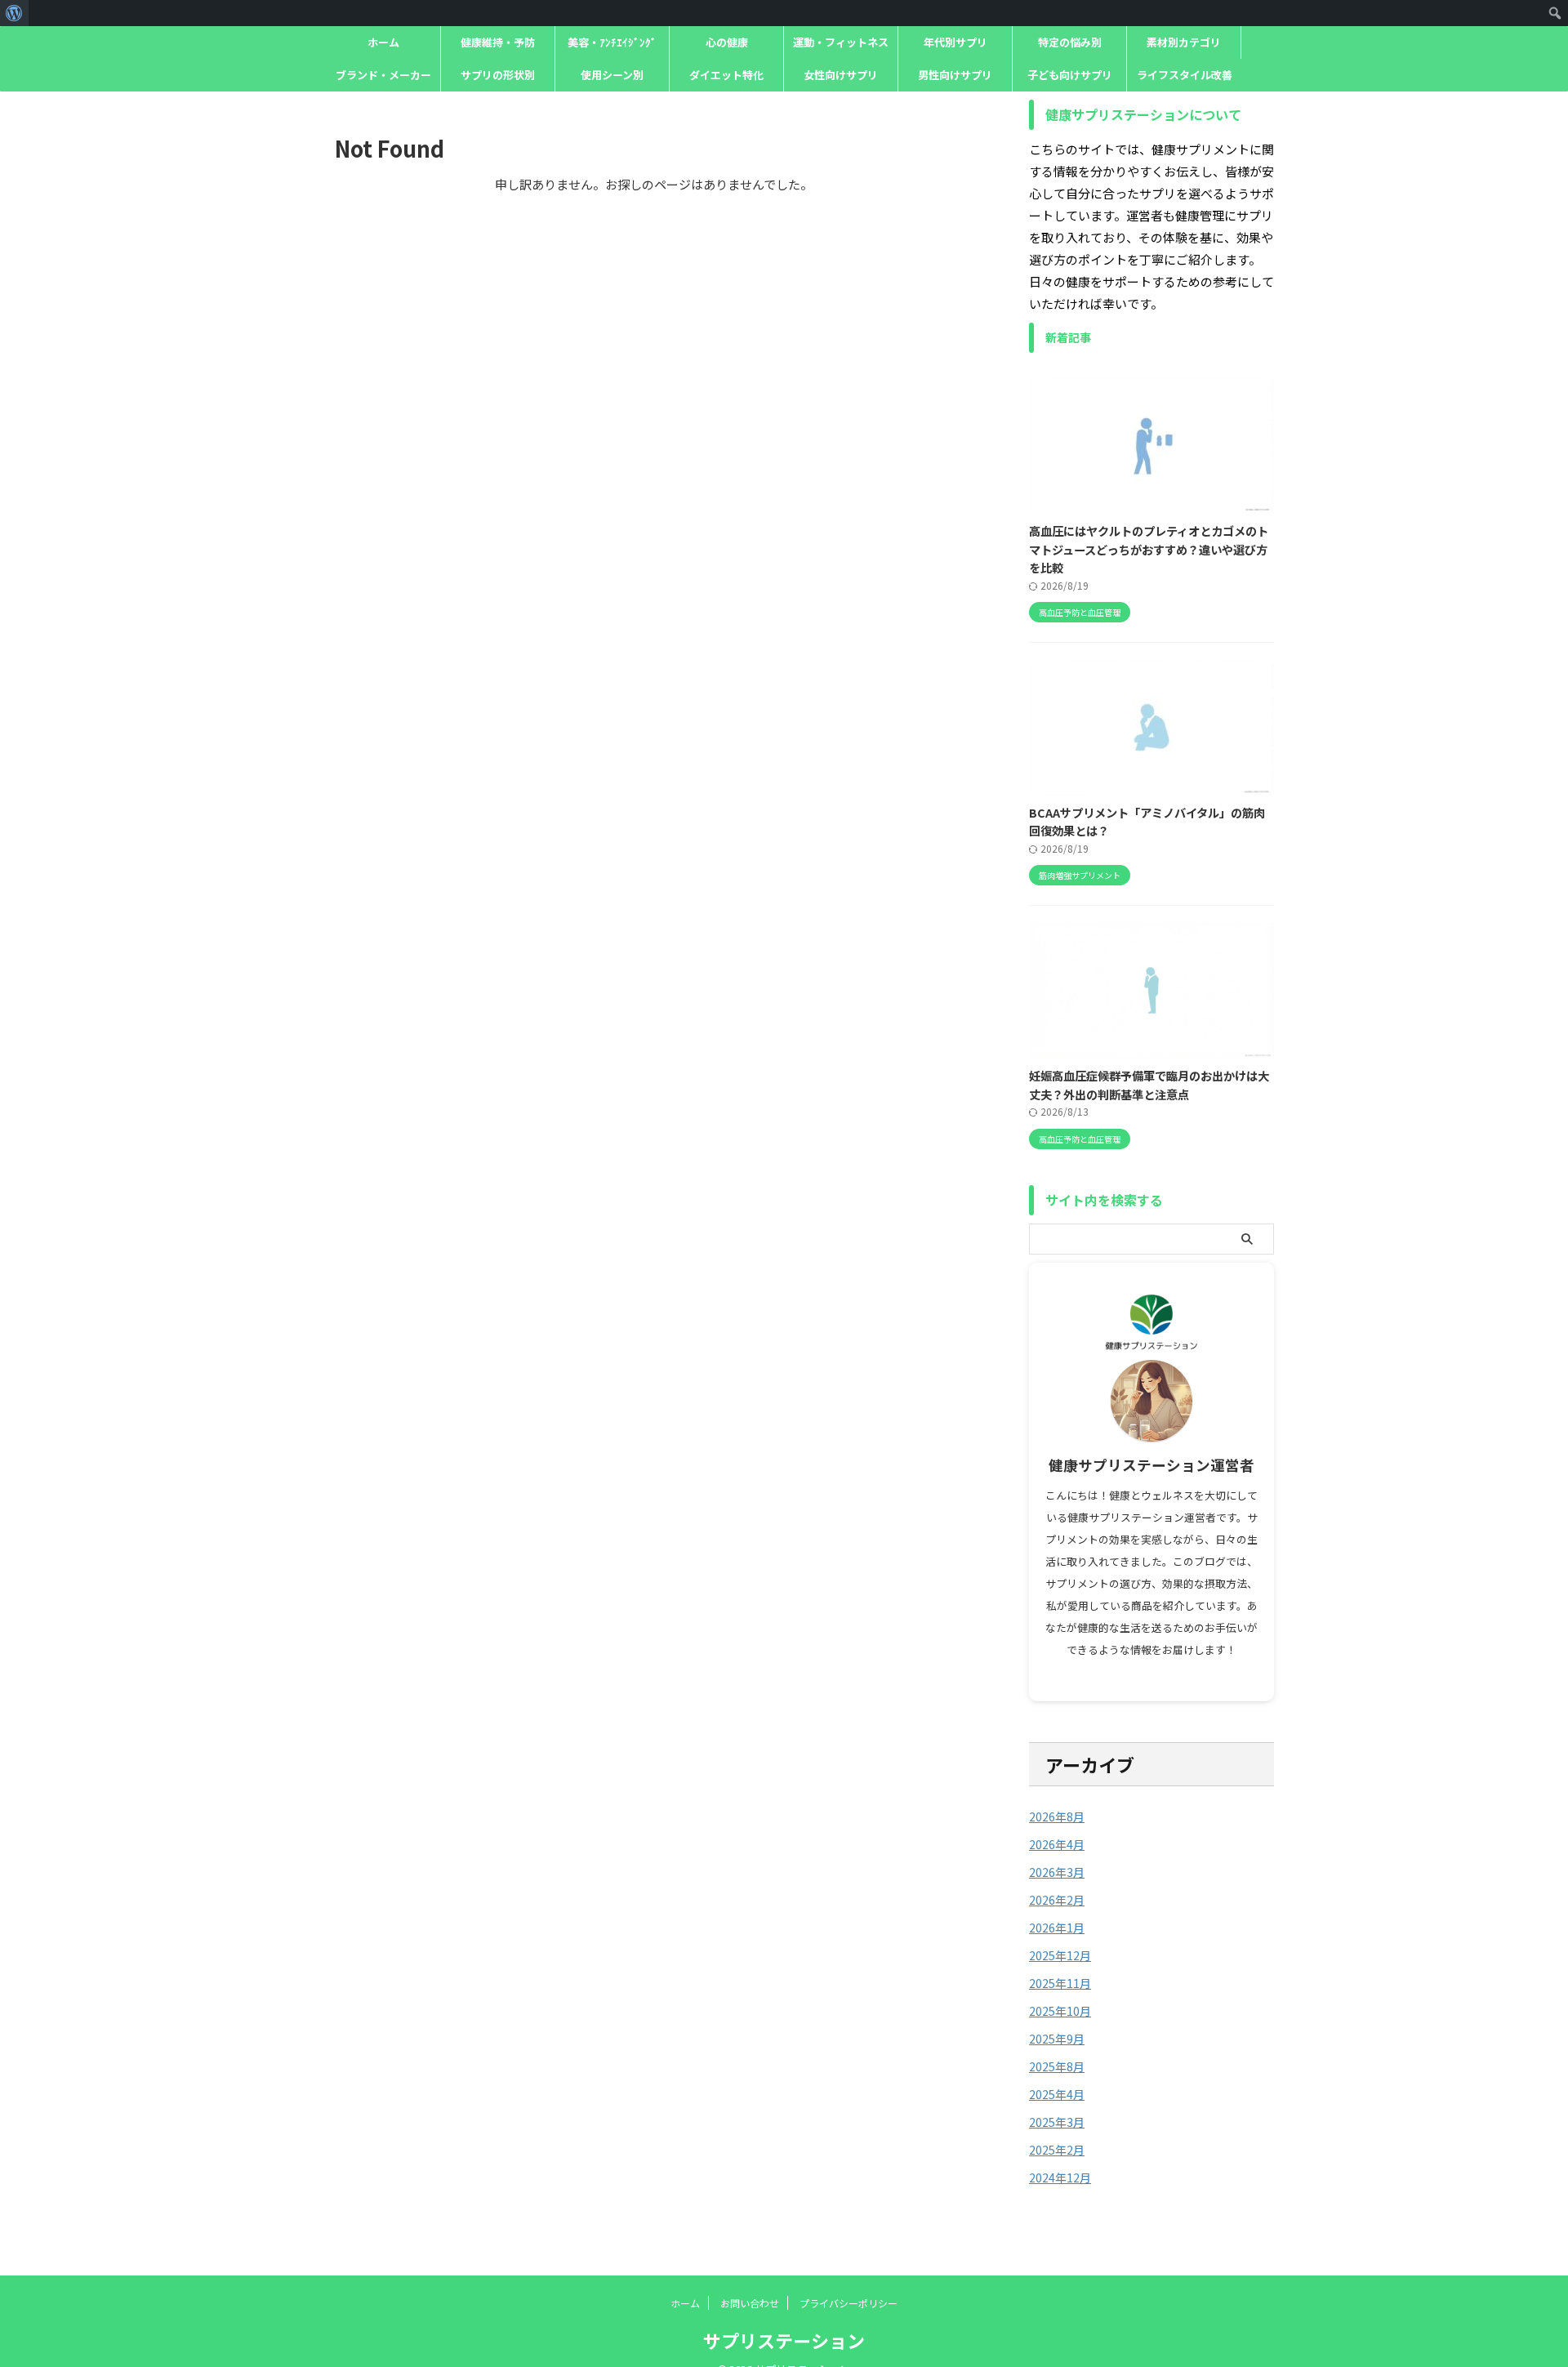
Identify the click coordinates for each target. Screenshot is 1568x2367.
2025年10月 (1060, 2011)
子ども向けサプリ (1070, 75)
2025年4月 (1057, 2094)
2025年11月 (1060, 1983)
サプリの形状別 (498, 75)
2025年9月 (1057, 2039)
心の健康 (727, 42)
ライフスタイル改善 (1185, 75)
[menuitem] (14, 13)
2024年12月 (1060, 2178)
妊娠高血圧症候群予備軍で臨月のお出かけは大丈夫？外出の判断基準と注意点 (1149, 1085)
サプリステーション (784, 2340)
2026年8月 (1057, 1816)
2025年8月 (1057, 2066)
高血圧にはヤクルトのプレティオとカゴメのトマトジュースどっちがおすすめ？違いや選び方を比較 (1149, 549)
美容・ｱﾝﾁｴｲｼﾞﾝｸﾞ (612, 42)
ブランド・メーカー (383, 75)
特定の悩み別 (1070, 42)
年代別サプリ (955, 42)
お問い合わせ (750, 2303)
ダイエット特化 (726, 75)
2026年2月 (1057, 1900)
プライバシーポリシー (849, 2303)
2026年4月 (1057, 1844)
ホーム (383, 42)
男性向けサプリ (955, 75)
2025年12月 (1060, 1955)
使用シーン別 (612, 75)
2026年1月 (1057, 1928)
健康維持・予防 (498, 42)
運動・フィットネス (841, 42)
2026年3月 (1057, 1872)
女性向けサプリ (841, 75)
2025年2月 (1057, 2150)
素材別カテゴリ (1184, 42)
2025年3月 (1057, 2122)
